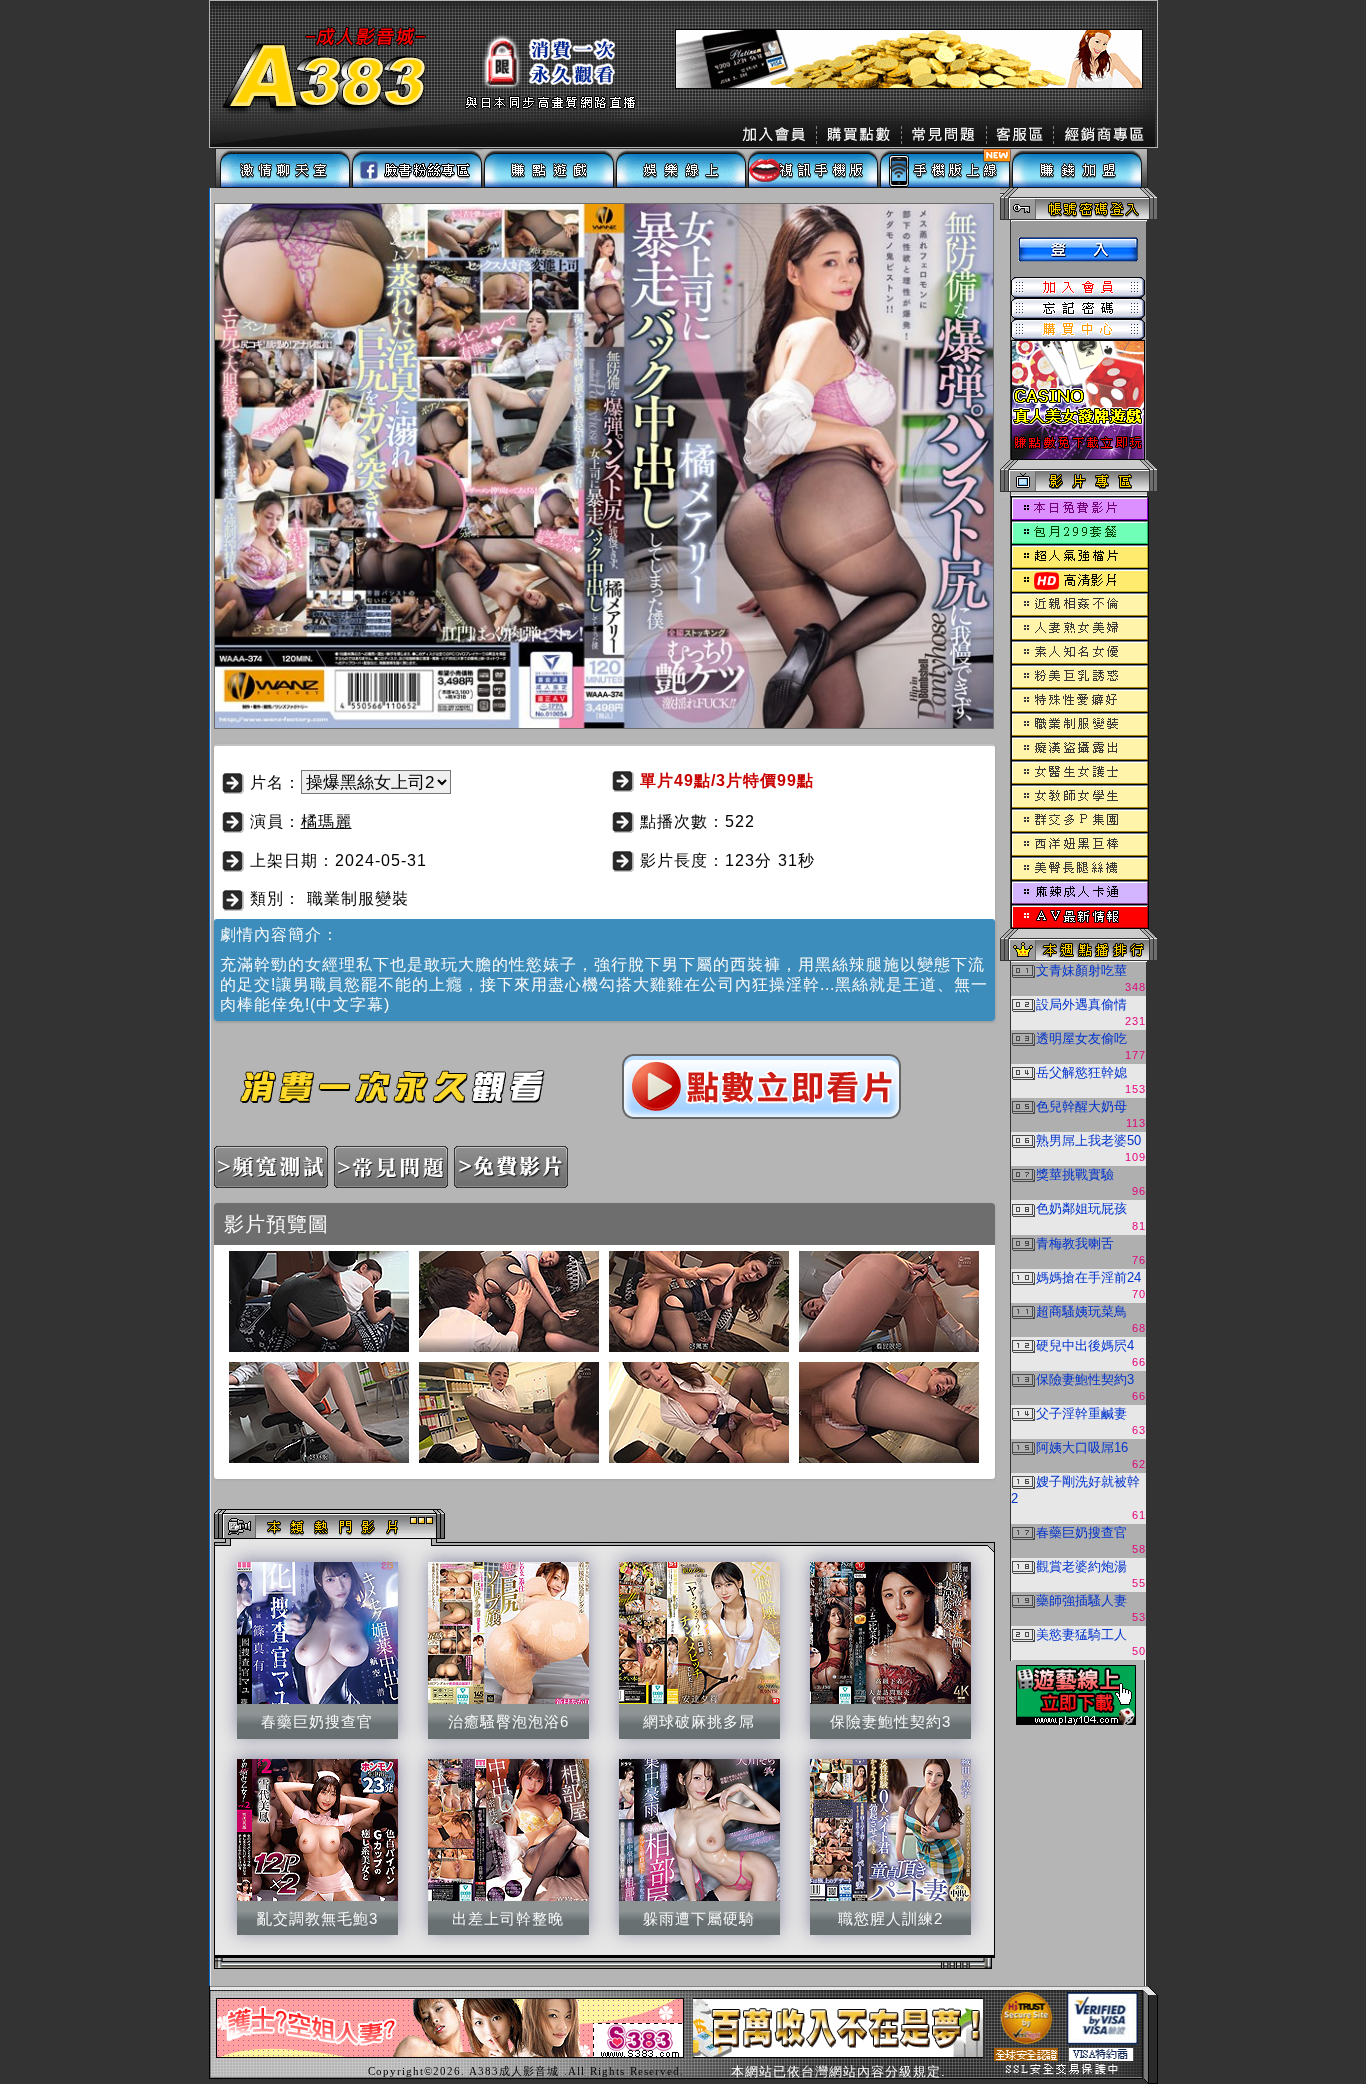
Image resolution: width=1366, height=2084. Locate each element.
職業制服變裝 (358, 898)
